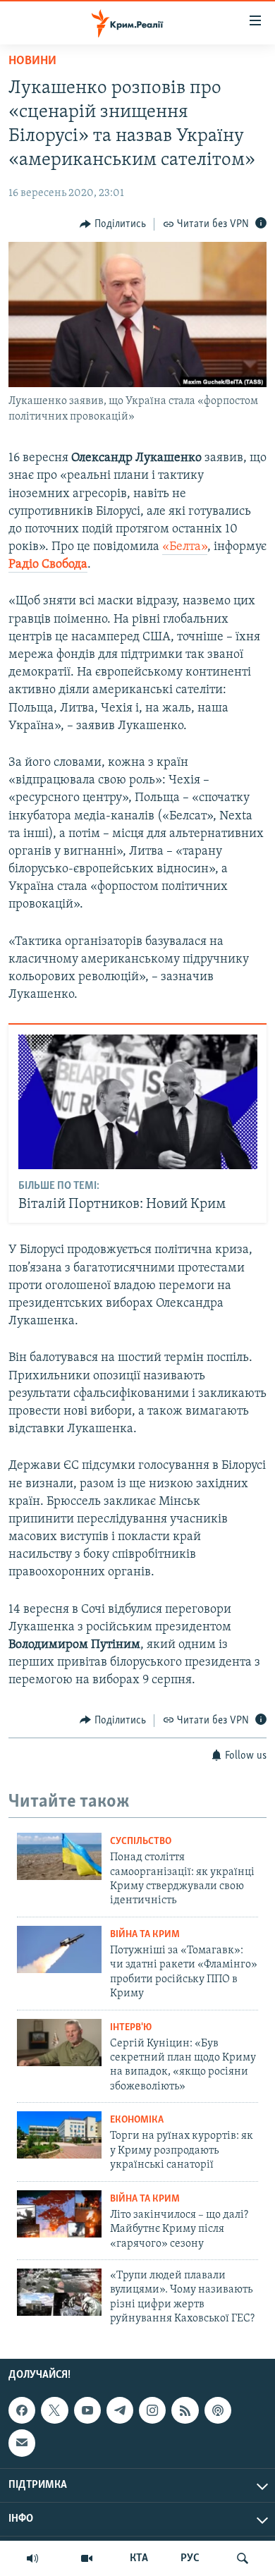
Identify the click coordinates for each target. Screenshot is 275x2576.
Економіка (137, 2120)
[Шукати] (243, 2558)
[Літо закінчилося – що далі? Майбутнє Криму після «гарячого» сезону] (59, 2214)
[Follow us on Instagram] (152, 2410)
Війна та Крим (145, 1935)
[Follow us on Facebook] (22, 2410)
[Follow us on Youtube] (87, 2410)
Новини (32, 61)
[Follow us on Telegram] (120, 2410)
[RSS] (185, 2410)
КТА (139, 2558)
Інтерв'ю (131, 2028)
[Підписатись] (22, 2443)
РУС (190, 2558)
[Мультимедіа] (87, 2558)
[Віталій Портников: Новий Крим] (138, 1102)
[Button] (113, 224)
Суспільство (141, 1842)
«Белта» (185, 547)
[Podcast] (218, 2410)
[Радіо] (32, 2558)
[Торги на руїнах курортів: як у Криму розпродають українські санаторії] (59, 2135)
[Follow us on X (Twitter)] (54, 2410)
